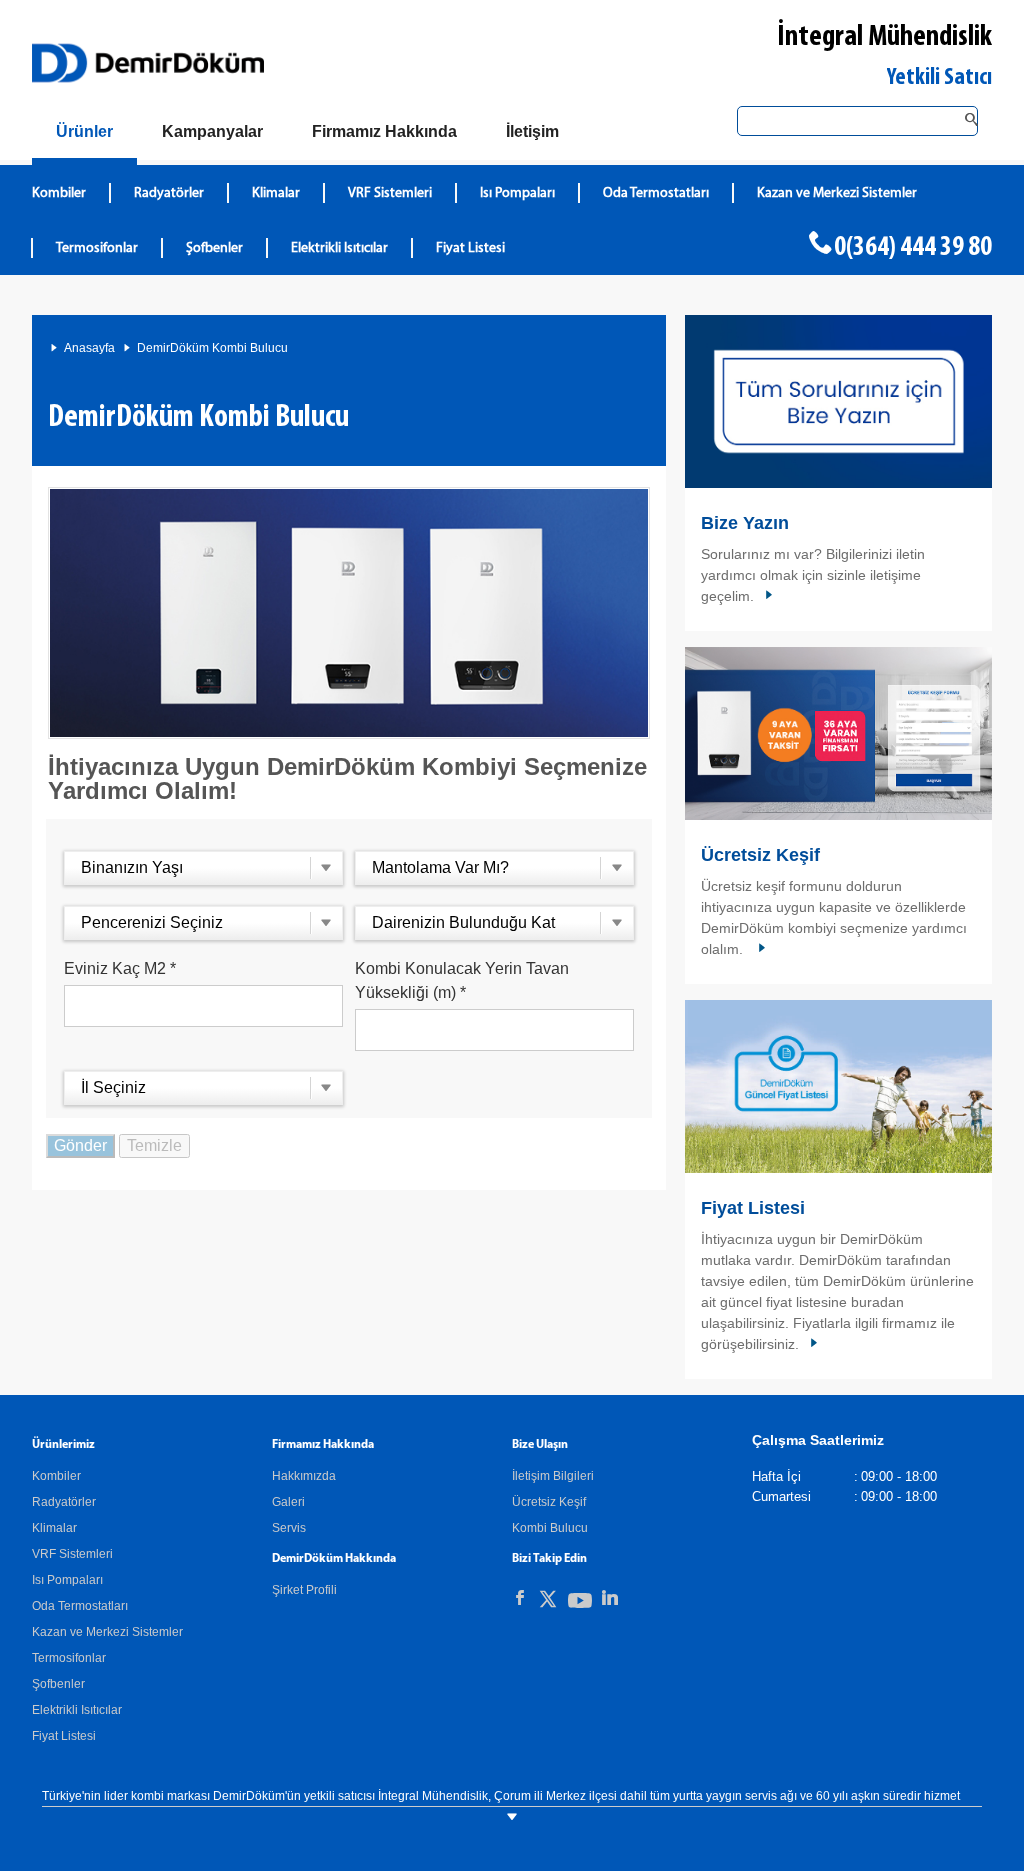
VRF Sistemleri (390, 193)
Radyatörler (169, 193)
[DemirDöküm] (148, 63)
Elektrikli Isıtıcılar (339, 248)
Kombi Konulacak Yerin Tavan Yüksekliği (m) (462, 980)
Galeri (288, 1502)
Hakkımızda (304, 1476)
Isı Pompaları (517, 193)
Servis (289, 1528)
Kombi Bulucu (550, 1528)
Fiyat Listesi (470, 248)
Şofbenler (214, 248)
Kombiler (59, 193)
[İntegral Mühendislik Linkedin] (610, 1598)
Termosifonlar (97, 248)
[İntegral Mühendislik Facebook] (520, 1598)
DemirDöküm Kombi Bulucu (212, 348)
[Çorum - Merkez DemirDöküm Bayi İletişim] (838, 401)
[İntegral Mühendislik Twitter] (548, 1602)
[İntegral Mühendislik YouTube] (580, 1604)
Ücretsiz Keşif (760, 855)
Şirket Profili (304, 1590)
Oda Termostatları (656, 193)
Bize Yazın (745, 523)
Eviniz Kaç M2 (120, 968)
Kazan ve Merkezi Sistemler (837, 193)
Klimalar (276, 193)
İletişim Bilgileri (553, 1476)
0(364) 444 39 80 (913, 248)
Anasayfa (89, 348)
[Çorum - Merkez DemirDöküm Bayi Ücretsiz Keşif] (838, 733)
